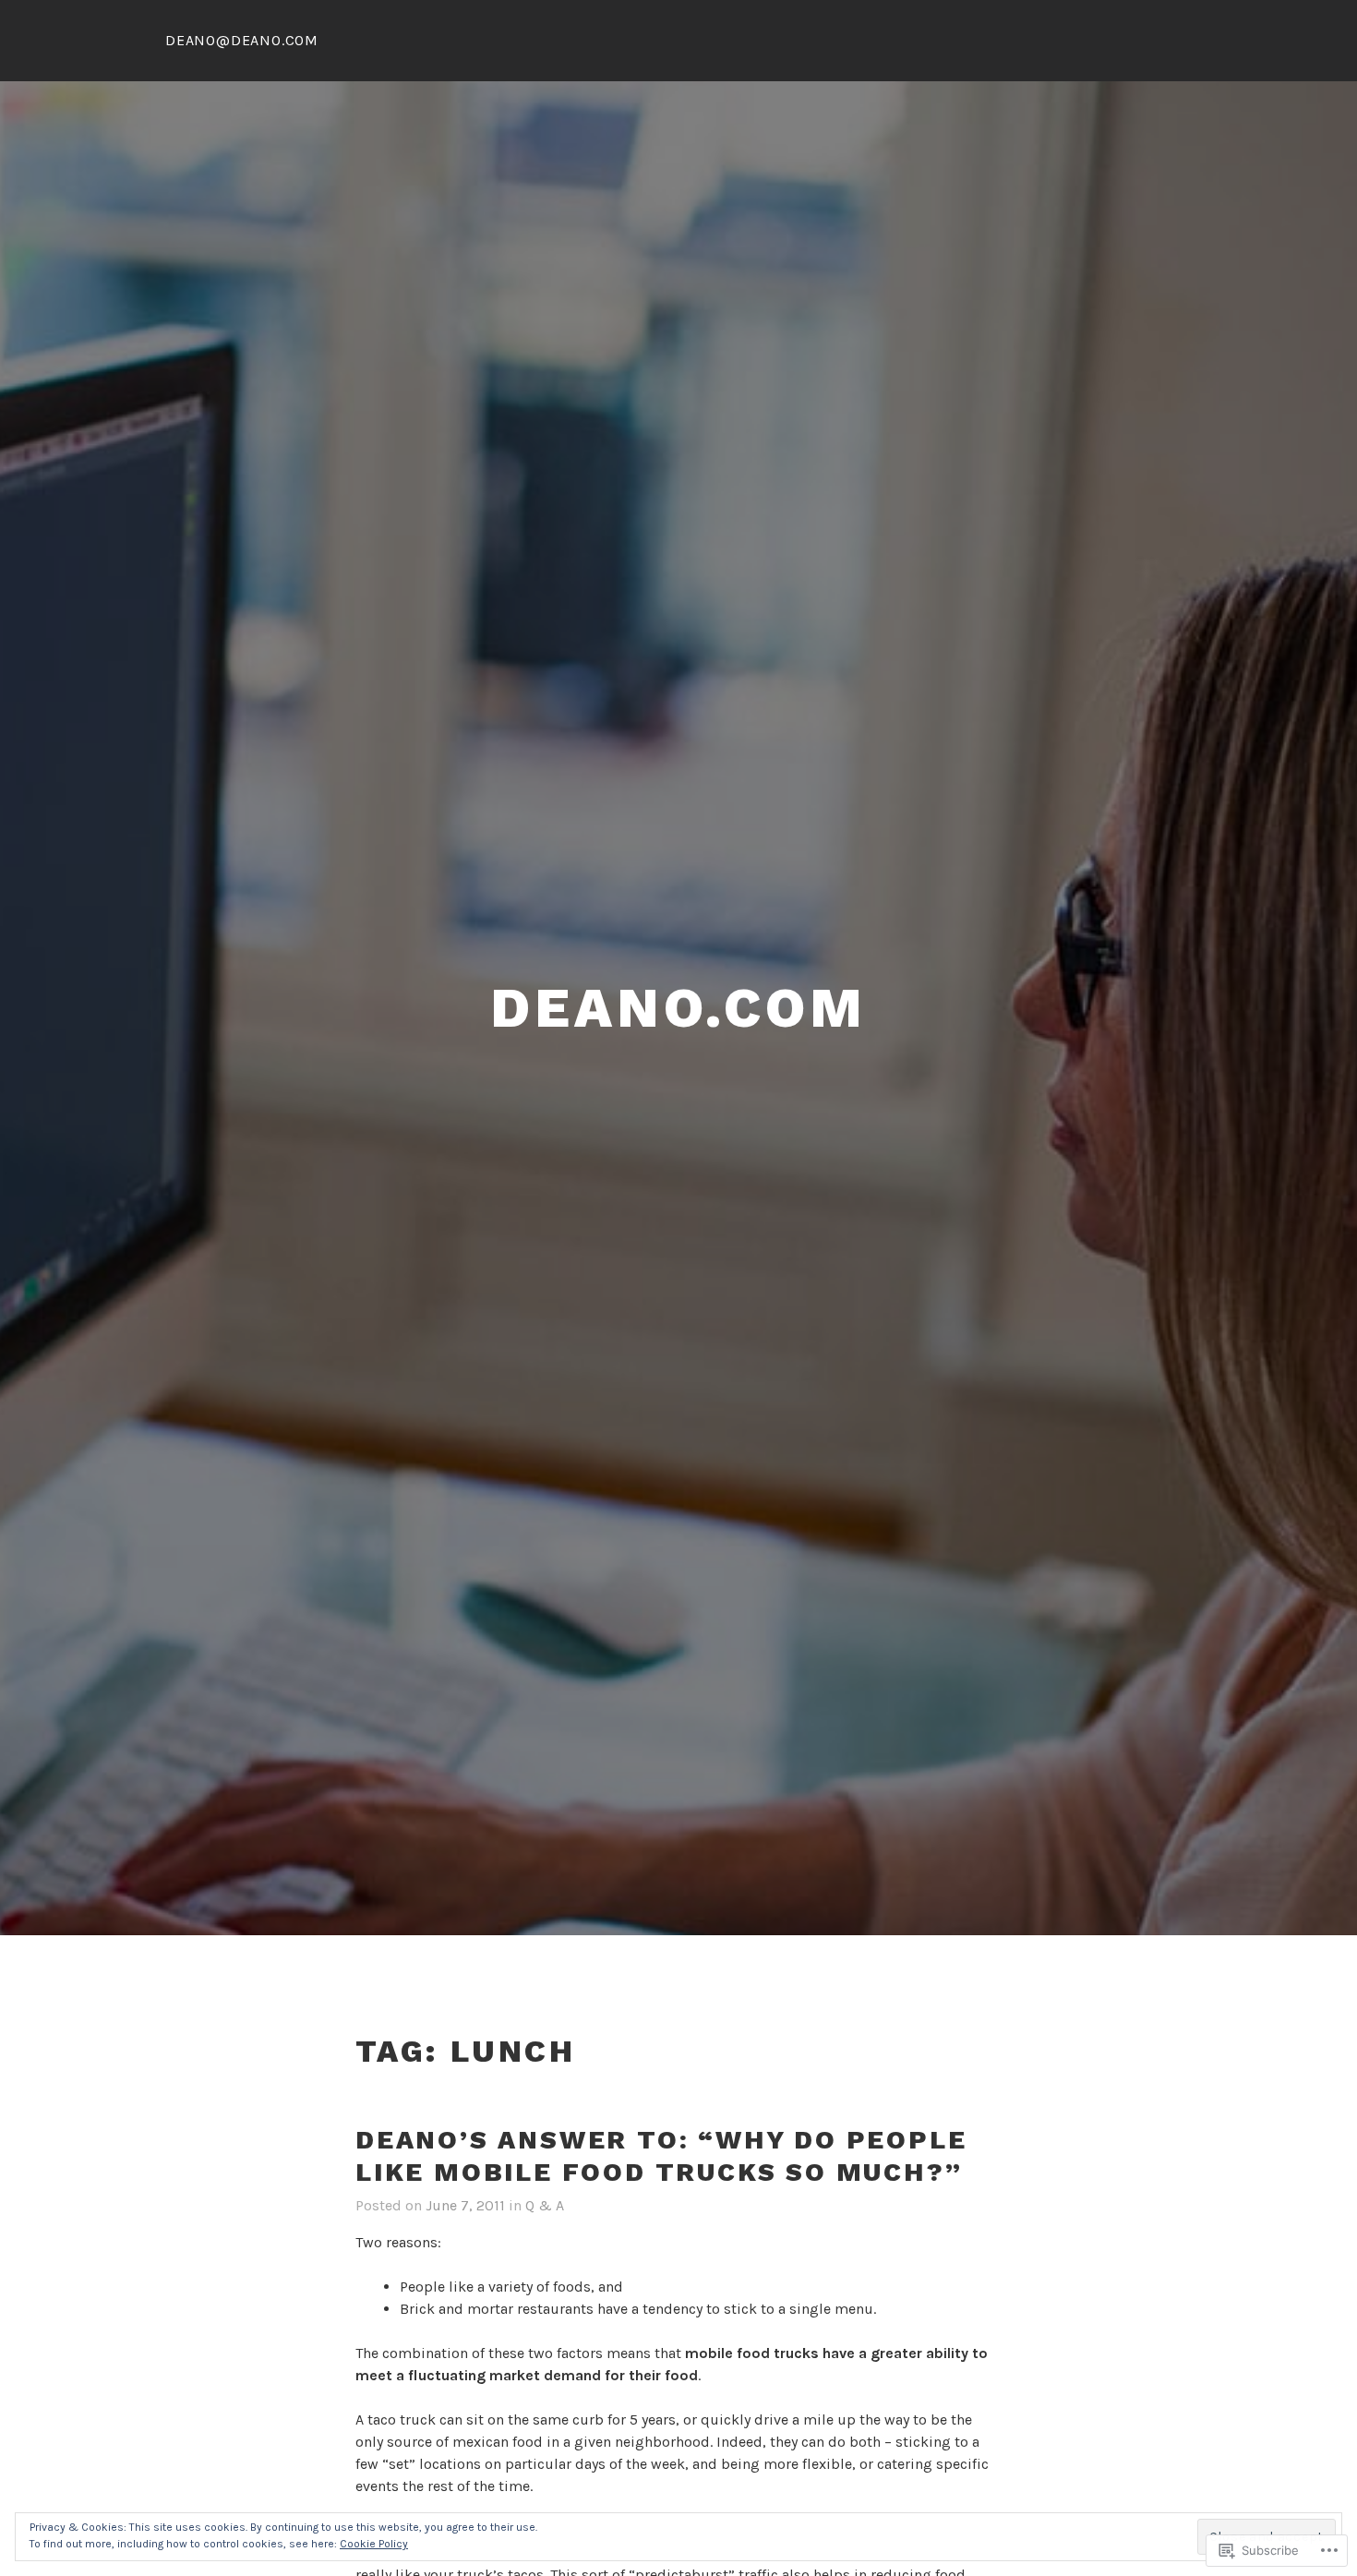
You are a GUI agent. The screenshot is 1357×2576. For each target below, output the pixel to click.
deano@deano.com (242, 40)
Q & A (545, 2205)
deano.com (678, 1008)
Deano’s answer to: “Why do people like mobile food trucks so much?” (661, 2156)
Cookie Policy (374, 2544)
